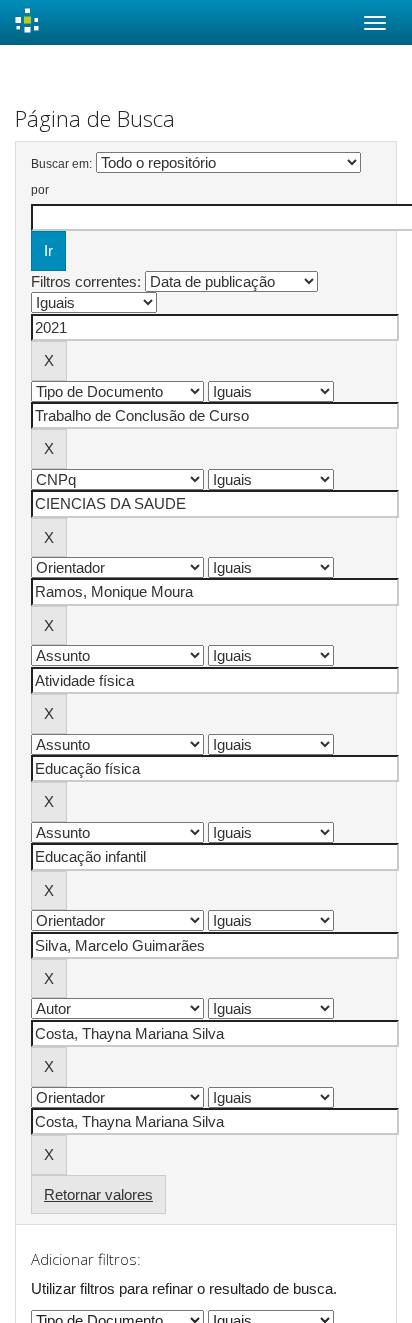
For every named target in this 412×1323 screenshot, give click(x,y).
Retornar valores (98, 1194)
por (40, 190)
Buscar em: (61, 164)
